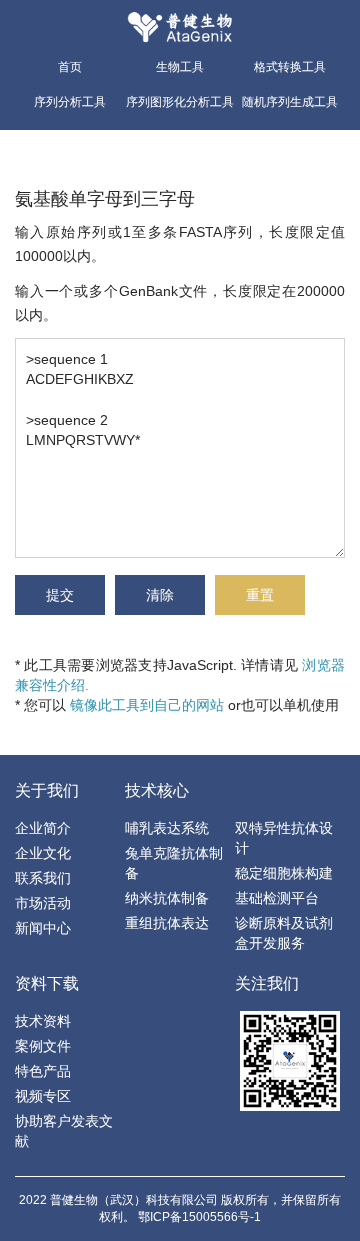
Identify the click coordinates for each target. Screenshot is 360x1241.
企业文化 (43, 853)
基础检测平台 (277, 898)
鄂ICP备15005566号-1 (199, 1217)
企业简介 (43, 828)
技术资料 (43, 1021)
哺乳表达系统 (167, 828)
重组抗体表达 (167, 923)
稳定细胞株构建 (284, 873)
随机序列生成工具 (290, 102)
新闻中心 (43, 928)
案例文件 (43, 1046)
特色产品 (43, 1071)
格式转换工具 (290, 67)
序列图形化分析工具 (180, 102)
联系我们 (43, 878)
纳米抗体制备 (167, 898)
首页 (70, 67)
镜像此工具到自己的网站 (147, 705)
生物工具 (180, 67)
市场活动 (43, 903)
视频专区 (43, 1096)
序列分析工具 (70, 102)
